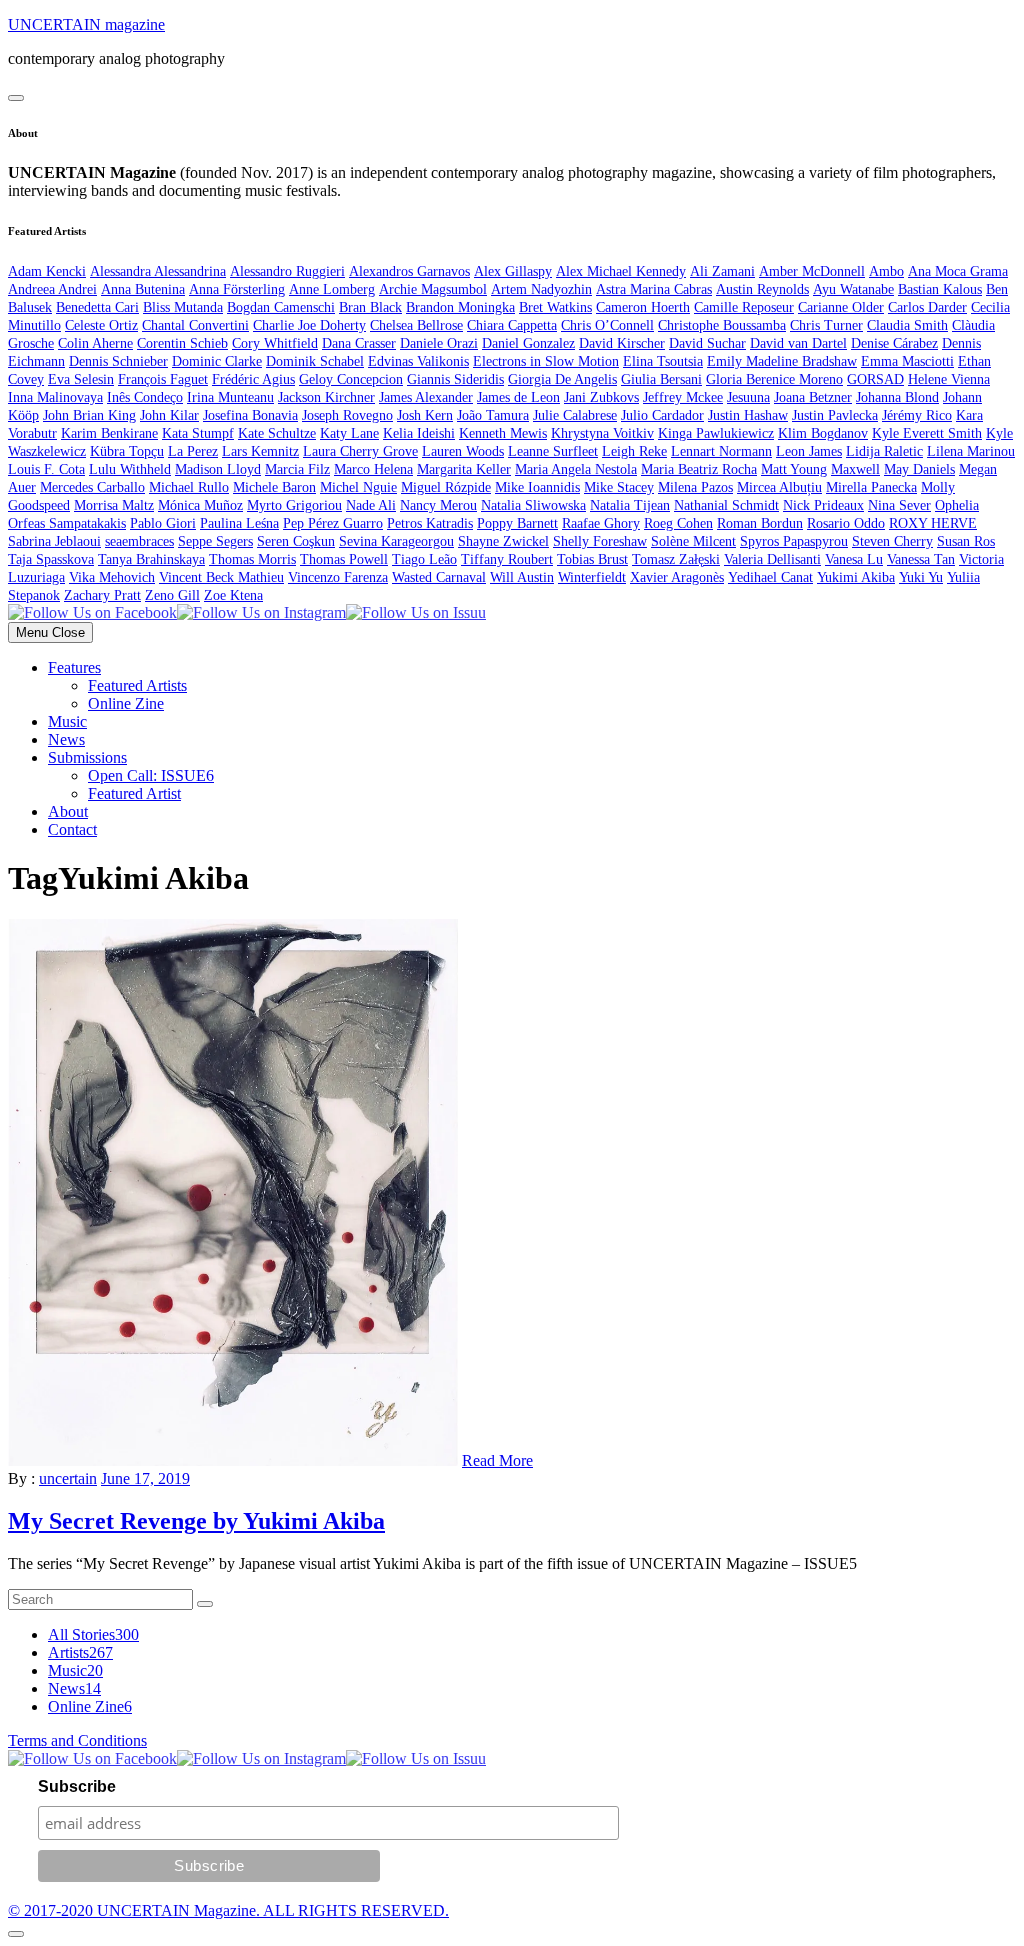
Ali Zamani (722, 271)
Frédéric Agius (253, 379)
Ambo (886, 271)
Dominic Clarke (217, 361)
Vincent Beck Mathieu (221, 577)
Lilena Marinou (971, 451)
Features (74, 667)
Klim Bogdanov (823, 433)
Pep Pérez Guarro (333, 523)
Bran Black (370, 307)
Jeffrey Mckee (683, 397)
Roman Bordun (760, 523)
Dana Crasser (359, 343)
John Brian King (89, 415)
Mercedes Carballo (92, 487)
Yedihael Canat (770, 577)
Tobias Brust (592, 559)
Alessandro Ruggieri (287, 271)
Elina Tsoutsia (663, 361)
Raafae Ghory (601, 523)
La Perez (193, 451)
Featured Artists (137, 685)
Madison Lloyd (218, 469)
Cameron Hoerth (643, 307)
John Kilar (169, 415)
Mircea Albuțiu (779, 487)
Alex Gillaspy (513, 271)
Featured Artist (134, 793)
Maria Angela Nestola (576, 469)
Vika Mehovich (112, 577)
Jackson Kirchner (326, 397)
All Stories (93, 1634)
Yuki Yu (921, 577)
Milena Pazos (695, 487)
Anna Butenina (143, 289)
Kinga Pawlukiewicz (716, 433)
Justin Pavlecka (835, 415)
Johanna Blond (897, 397)
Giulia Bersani (661, 379)
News (66, 739)
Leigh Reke (634, 451)
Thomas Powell (344, 559)
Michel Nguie (358, 487)
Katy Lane (349, 433)
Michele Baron (274, 487)
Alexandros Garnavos (409, 271)
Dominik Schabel (315, 361)
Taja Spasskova (51, 559)
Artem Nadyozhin (541, 289)
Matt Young (794, 469)
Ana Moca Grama (958, 271)
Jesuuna (748, 397)
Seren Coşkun (296, 541)
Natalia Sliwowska (533, 505)
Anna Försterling (237, 289)
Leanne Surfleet (553, 451)
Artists (80, 1652)
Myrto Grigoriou (294, 505)
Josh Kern (425, 415)
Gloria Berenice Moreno (774, 379)
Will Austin (522, 577)
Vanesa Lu (854, 559)
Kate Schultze (277, 433)
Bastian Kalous (940, 289)
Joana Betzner (813, 397)
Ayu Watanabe (853, 289)
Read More (497, 1460)
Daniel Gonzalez (528, 343)
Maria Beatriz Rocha (699, 469)
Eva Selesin (81, 379)
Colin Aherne (95, 343)
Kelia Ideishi (419, 433)
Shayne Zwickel (503, 541)
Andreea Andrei (52, 289)
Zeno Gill (172, 595)
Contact (72, 829)
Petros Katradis (430, 523)
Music (67, 721)
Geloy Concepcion (351, 379)
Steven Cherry (892, 541)
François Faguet (163, 379)
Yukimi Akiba (856, 577)
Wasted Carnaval (439, 577)
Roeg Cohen (678, 523)
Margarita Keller (464, 469)
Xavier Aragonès (677, 577)
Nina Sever (899, 505)
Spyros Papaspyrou (794, 541)
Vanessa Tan (921, 559)
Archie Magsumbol (433, 289)
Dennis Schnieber (118, 361)
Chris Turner (826, 325)
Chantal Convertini (195, 325)
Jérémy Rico (917, 415)
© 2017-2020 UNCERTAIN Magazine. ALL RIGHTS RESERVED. (228, 1910)
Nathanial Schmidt (726, 505)
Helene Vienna (949, 379)
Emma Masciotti (907, 361)
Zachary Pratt (102, 595)
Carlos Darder (927, 307)
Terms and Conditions (77, 1740)
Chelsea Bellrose (416, 325)
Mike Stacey (619, 487)
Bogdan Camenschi (281, 307)
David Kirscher (622, 343)
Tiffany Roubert (507, 559)
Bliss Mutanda (183, 307)
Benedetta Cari (97, 307)
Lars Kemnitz (260, 451)
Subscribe (77, 1786)
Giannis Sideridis (455, 379)
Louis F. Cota (46, 469)
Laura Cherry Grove (360, 451)
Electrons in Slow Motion (546, 361)
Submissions (87, 757)
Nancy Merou (438, 505)
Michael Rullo (189, 487)
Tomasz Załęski (676, 559)
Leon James (809, 451)
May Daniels (919, 469)
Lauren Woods (463, 451)
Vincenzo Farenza (338, 577)
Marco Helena (373, 469)
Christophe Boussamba (722, 325)
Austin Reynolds (762, 289)
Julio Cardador (662, 415)
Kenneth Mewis (503, 433)
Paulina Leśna (239, 523)
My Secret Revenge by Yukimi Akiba (196, 1521)
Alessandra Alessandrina (158, 271)
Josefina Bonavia (250, 415)
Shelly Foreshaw (600, 541)
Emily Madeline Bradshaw (782, 361)
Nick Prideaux (823, 505)
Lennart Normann (721, 451)
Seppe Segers (215, 541)
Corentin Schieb (182, 343)
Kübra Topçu (127, 451)
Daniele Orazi (439, 343)
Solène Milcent (693, 541)
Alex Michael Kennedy (621, 271)
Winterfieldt (592, 577)
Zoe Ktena (233, 595)
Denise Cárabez (894, 343)
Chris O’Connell (607, 325)
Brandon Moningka (460, 307)
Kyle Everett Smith (927, 433)
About (68, 811)
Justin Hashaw (748, 415)
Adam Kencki (47, 271)
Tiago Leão (424, 559)
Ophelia (957, 505)
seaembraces (139, 541)
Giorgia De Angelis (562, 379)
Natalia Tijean (630, 505)
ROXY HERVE (933, 523)
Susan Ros (966, 541)
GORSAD (875, 379)
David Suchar (707, 343)
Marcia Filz (297, 469)
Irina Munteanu (230, 397)
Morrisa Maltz (114, 505)
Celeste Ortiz (101, 325)
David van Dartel (798, 343)
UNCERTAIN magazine (86, 24)
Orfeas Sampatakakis (67, 523)
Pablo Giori (163, 523)
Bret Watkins (555, 307)
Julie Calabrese (575, 415)
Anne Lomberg (332, 289)
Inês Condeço (145, 397)
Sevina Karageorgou (396, 541)
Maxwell (855, 469)
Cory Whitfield (275, 343)
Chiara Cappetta (512, 325)
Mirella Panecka (871, 487)
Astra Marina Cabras (654, 289)
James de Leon (518, 397)
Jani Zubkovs (601, 397)
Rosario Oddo (846, 523)
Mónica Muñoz (200, 505)
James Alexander (426, 397)
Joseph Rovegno (347, 415)
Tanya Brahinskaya (151, 559)
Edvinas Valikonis (418, 361)
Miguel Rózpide (446, 487)
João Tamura (493, 415)
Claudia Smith (907, 325)
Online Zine (126, 703)
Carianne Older (841, 307)
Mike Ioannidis (537, 487)
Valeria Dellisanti (772, 559)
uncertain (68, 1478)
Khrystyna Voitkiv (602, 433)
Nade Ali (371, 505)
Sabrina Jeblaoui (54, 541)
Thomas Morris (252, 559)
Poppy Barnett (517, 523)
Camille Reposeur (744, 307)
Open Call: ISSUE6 (151, 775)
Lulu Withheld (130, 469)
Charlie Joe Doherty (309, 325)
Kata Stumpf (198, 433)
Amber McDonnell (812, 271)
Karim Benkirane (109, 433)
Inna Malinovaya (55, 397)
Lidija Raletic (884, 451)
